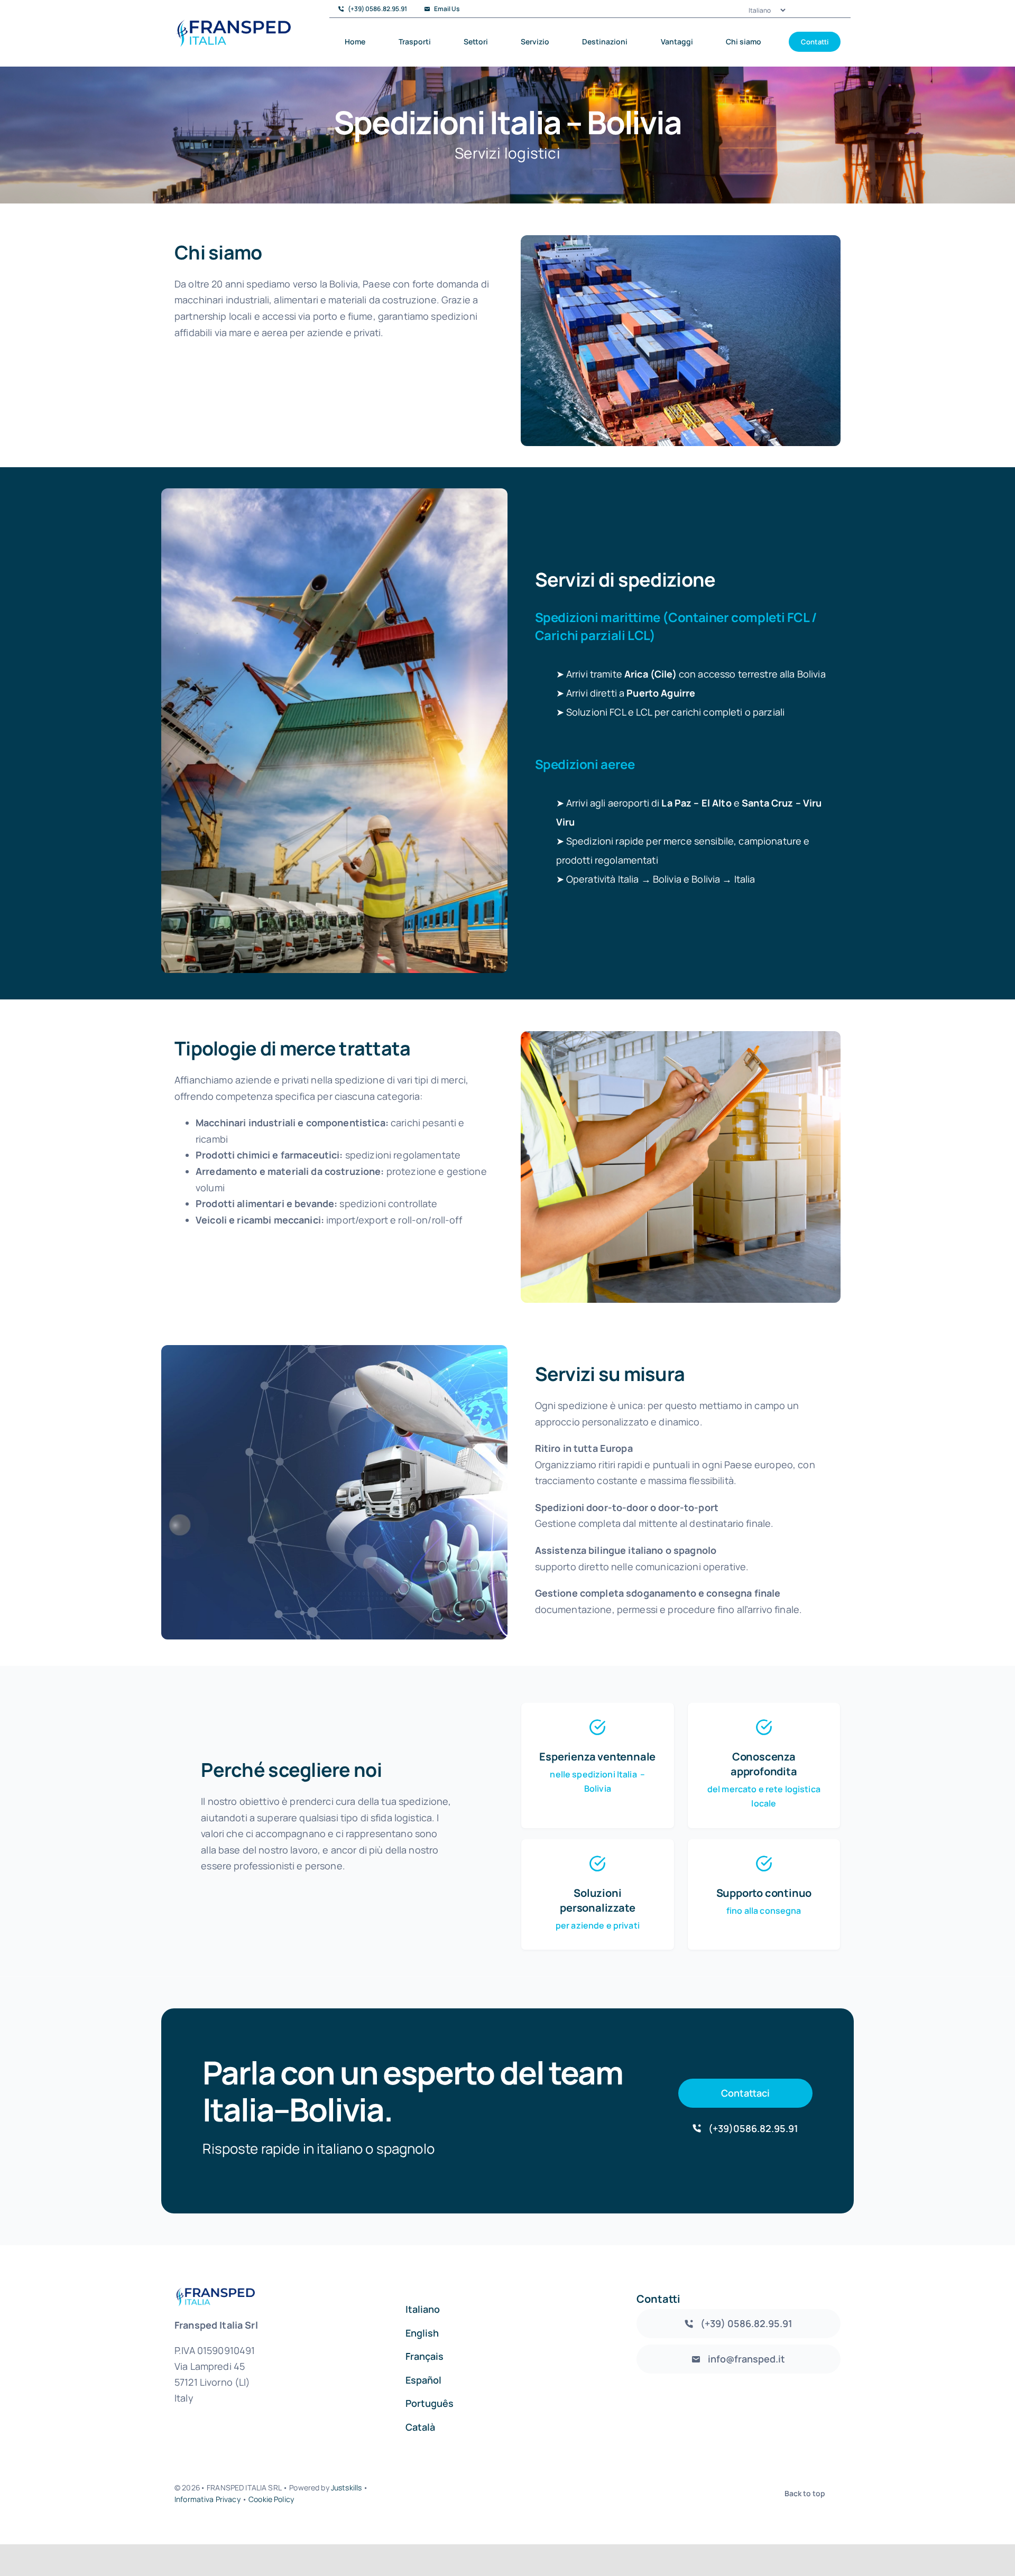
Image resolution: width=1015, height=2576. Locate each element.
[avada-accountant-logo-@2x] (233, 24)
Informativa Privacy (207, 2499)
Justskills (346, 2487)
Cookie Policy (271, 2499)
